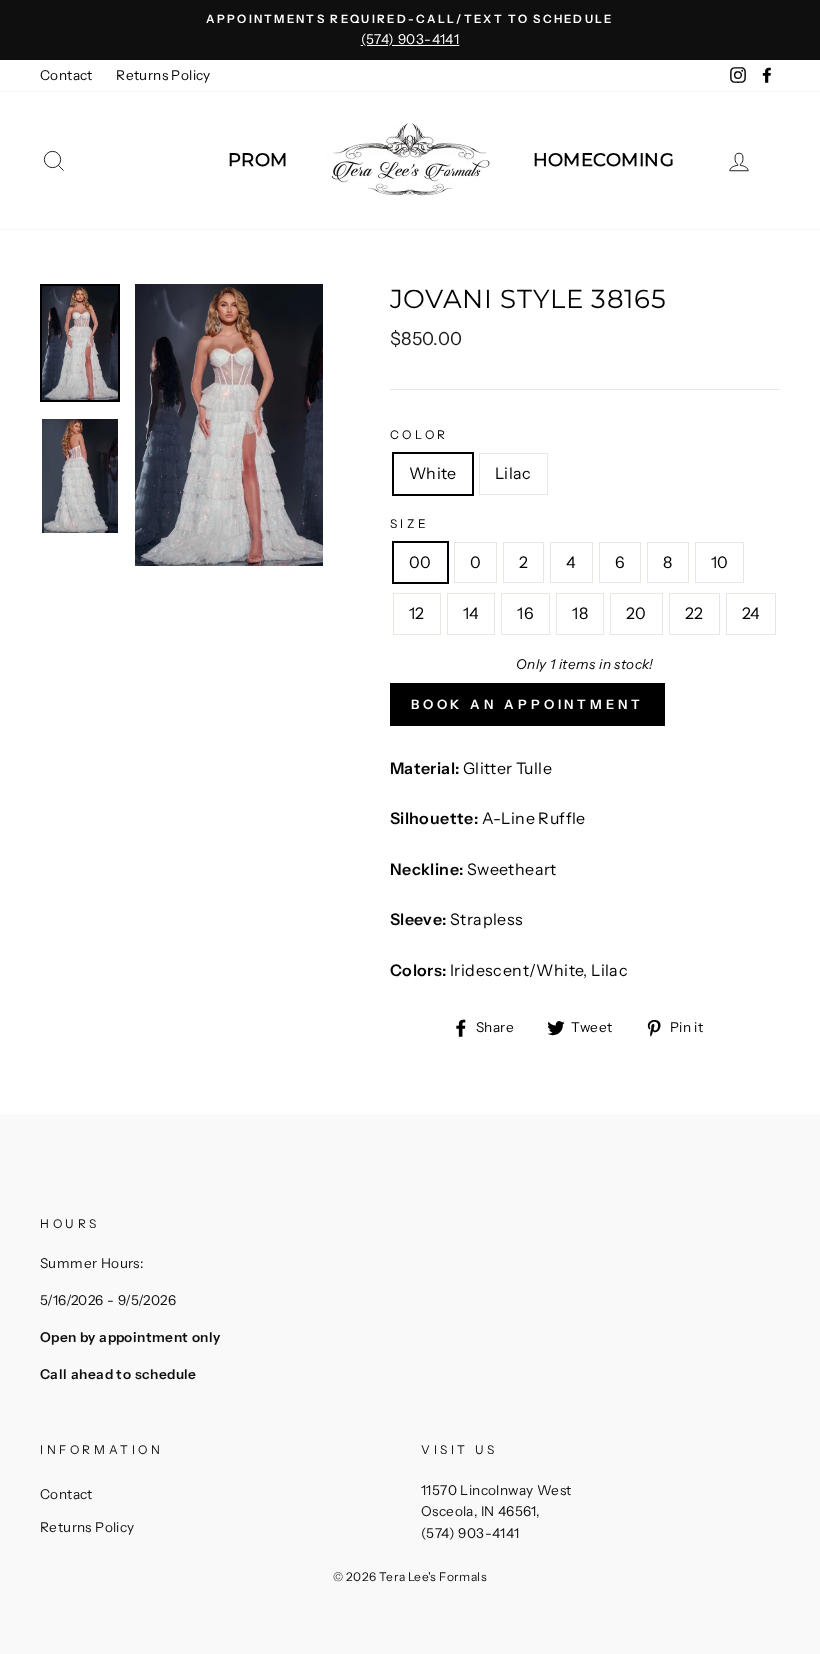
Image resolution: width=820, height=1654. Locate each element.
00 (420, 562)
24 (751, 613)
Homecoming (604, 160)
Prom (258, 160)
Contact (66, 75)
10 (720, 562)
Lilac (513, 473)
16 (525, 613)
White (433, 473)
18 (580, 613)
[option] (410, 30)
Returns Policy (163, 75)
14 (471, 613)
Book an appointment (527, 704)
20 (636, 613)
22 (694, 613)
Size (409, 523)
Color (419, 434)
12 (417, 613)
